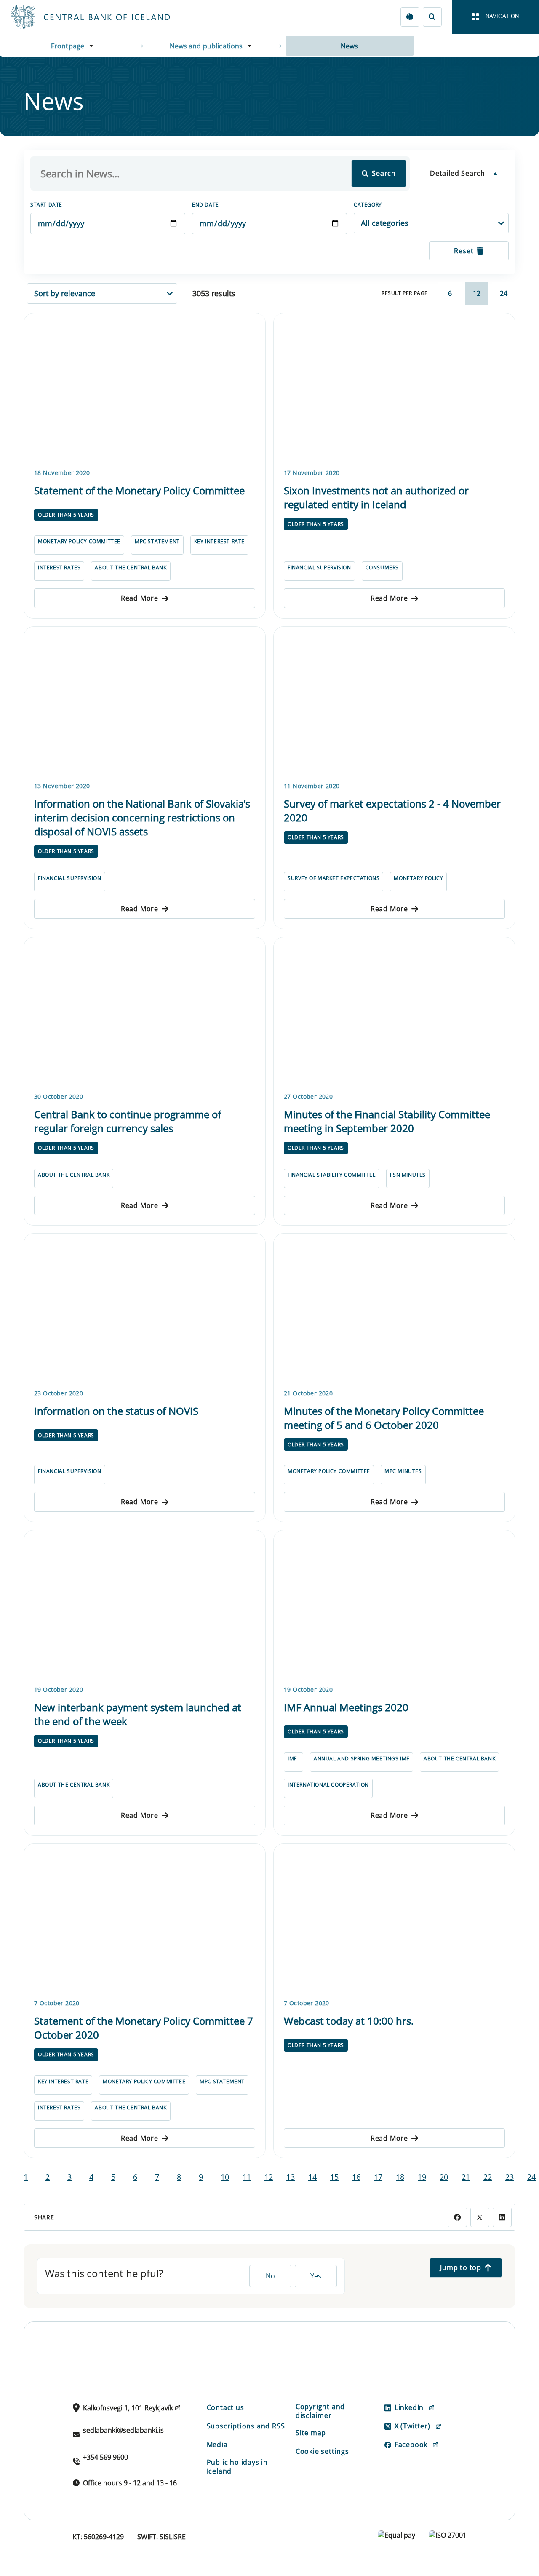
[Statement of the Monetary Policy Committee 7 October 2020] (145, 1920)
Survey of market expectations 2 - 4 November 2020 (392, 810)
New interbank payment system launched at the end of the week (138, 1714)
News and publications (206, 46)
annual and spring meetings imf (362, 1759)
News (350, 46)
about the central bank (131, 568)
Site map (311, 2433)
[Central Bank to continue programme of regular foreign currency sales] (145, 1013)
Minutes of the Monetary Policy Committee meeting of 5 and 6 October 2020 (384, 1418)
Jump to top (461, 2267)
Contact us (225, 2407)
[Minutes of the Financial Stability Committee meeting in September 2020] (394, 1013)
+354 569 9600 (105, 2457)
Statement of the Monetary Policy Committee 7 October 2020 (144, 2028)
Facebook (411, 2445)
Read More (140, 598)
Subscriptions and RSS (246, 2426)
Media (217, 2445)
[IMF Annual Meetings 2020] (394, 1606)
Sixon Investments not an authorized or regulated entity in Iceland (376, 497)
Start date (46, 205)
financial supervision (319, 568)
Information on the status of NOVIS (116, 1411)
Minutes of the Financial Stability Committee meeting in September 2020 (387, 1121)
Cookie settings (322, 2451)
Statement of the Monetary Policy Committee (139, 490)
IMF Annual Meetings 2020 (346, 1707)
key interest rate (219, 541)
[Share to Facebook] (457, 2217)
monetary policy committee (79, 541)
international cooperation (328, 1785)
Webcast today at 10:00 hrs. (349, 2021)
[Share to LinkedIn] (502, 2217)
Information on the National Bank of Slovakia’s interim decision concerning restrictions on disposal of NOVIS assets (142, 817)
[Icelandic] (410, 17)
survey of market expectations (334, 878)
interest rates (59, 568)
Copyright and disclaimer (320, 2411)
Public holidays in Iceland (237, 2467)
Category (368, 205)
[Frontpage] (106, 17)
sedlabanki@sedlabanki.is (123, 2430)
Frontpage (68, 46)
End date (205, 205)
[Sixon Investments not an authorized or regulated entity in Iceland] (394, 389)
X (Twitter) (412, 2426)
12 (477, 293)
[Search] (432, 17)
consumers (382, 568)
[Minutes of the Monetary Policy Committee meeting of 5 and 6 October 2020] (394, 1309)
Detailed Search (458, 173)
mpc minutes (403, 1471)
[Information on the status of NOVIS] (145, 1309)
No (270, 2276)
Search (384, 173)
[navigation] (495, 17)
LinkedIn (409, 2407)
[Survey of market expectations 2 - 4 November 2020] (394, 703)
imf (292, 1759)
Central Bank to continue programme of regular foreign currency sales (128, 1121)
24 (504, 293)
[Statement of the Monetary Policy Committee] (145, 389)
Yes (316, 2276)
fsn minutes (408, 1175)
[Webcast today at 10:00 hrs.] (394, 1920)
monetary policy (418, 878)
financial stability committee (332, 1175)
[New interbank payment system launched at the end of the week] (145, 1606)
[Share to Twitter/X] (480, 2217)
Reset (464, 251)
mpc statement (157, 541)
